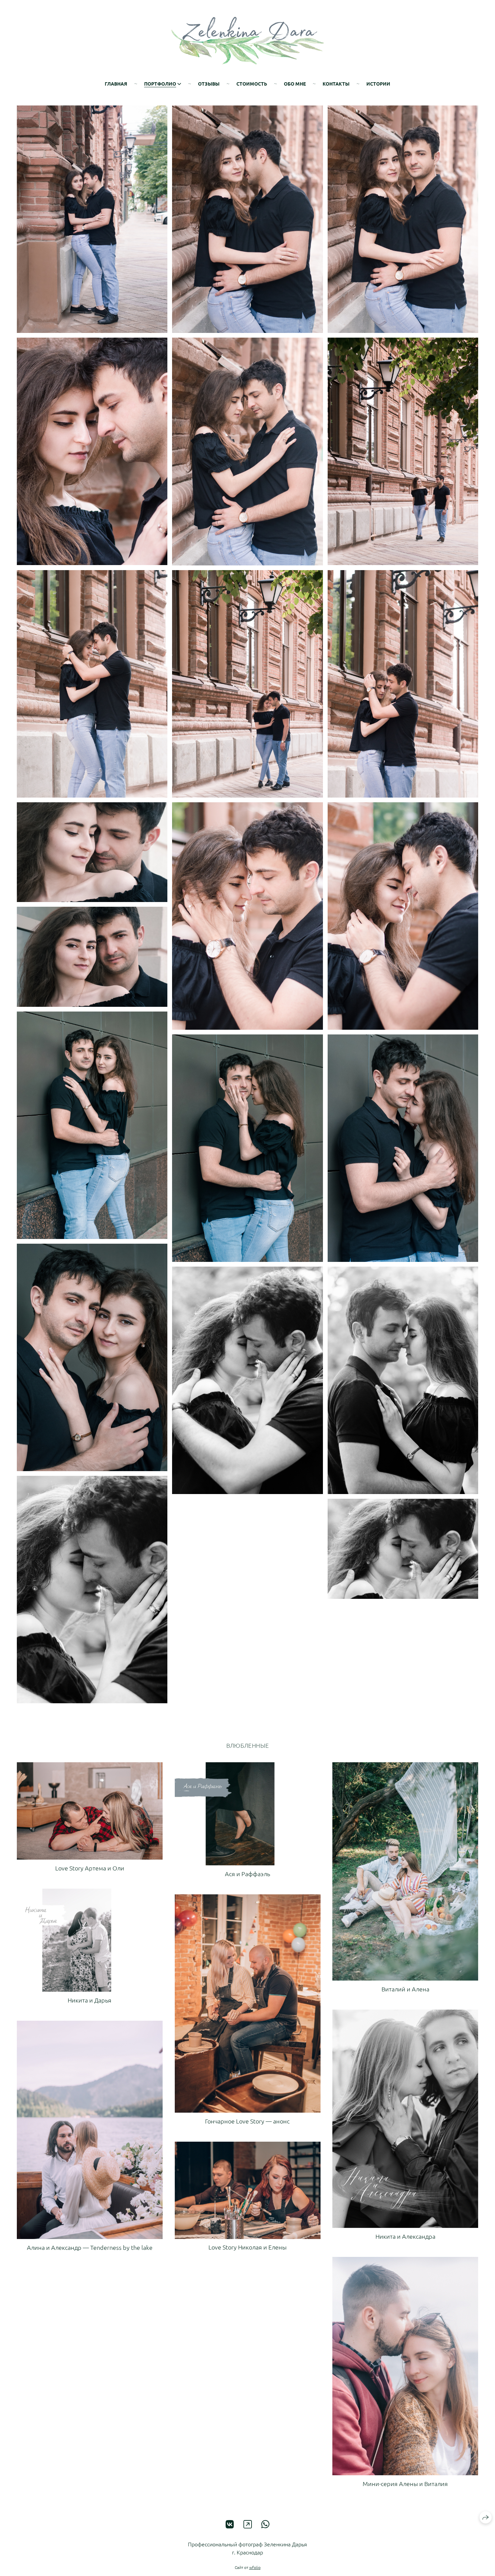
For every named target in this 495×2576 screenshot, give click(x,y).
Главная (116, 84)
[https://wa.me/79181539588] (266, 2524)
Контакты (336, 84)
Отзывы (209, 84)
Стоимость (252, 84)
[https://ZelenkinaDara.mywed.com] (248, 2524)
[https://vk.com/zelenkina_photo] (230, 2524)
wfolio (255, 2567)
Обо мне (295, 84)
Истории (378, 84)
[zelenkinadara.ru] (248, 41)
